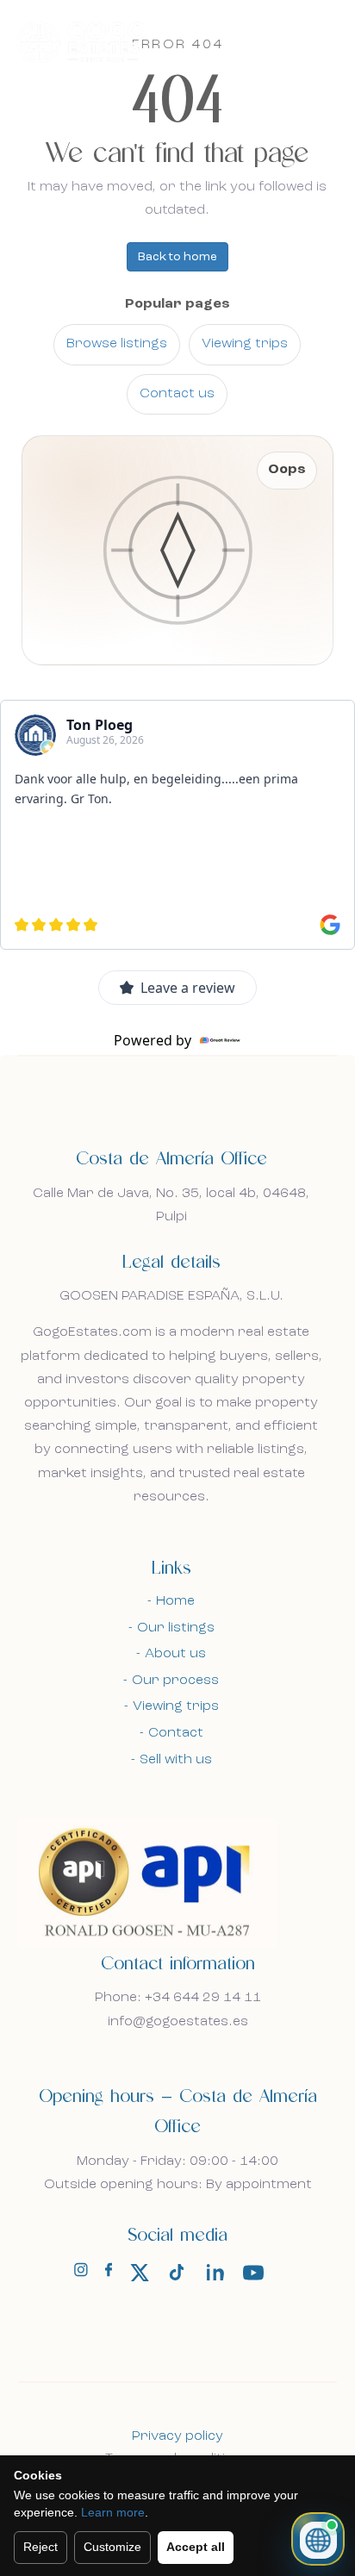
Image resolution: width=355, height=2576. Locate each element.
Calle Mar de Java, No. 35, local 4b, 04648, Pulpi (171, 1205)
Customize (112, 2547)
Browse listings (117, 344)
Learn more (113, 2512)
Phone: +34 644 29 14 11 (178, 1998)
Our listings (176, 1628)
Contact (176, 1733)
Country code (80, 1319)
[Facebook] (109, 2273)
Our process (175, 1681)
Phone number (82, 1397)
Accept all (196, 2547)
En (280, 41)
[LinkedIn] (215, 2273)
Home (175, 1601)
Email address (80, 1234)
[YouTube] (253, 2273)
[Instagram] (81, 2273)
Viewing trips (245, 344)
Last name (69, 1140)
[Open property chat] (318, 2539)
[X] (140, 2273)
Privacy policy (177, 2436)
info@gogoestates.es (178, 2022)
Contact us (177, 394)
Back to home (177, 257)
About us (175, 1654)
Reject (40, 2547)
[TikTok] (177, 2273)
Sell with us (176, 1760)
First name (70, 1059)
